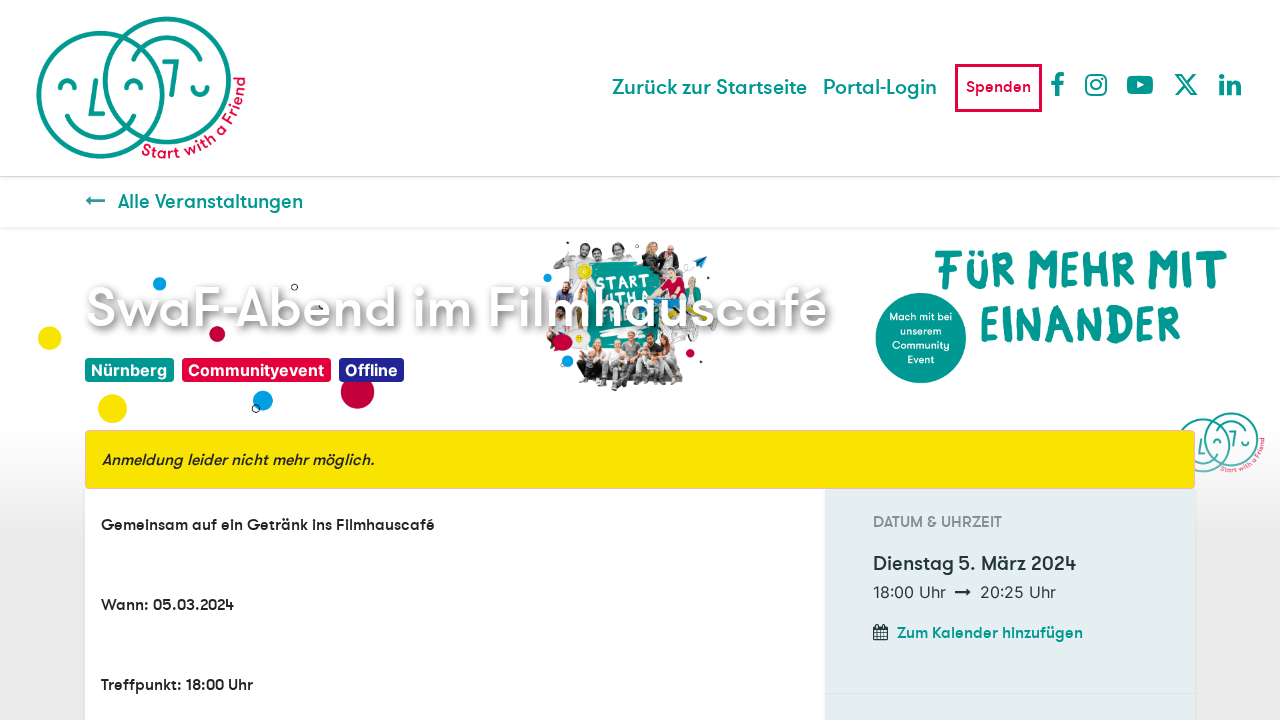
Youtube (1139, 84)
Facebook (1062, 84)
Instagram (1097, 84)
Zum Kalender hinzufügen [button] (990, 633)
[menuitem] (709, 88)
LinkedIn (1231, 84)
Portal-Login (880, 87)
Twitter (1185, 84)
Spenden (998, 87)
